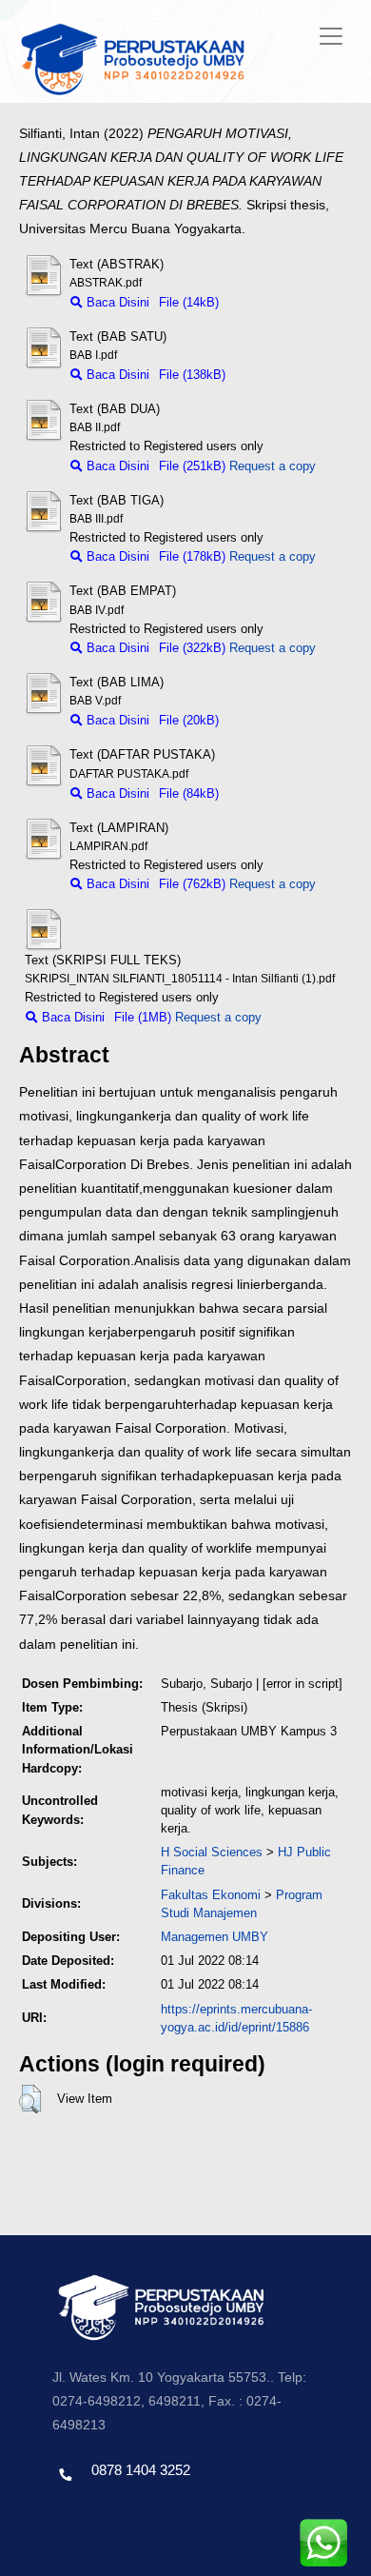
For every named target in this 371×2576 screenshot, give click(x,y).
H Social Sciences (212, 1852)
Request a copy (273, 466)
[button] (30, 2099)
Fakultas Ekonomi (211, 1895)
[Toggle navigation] (331, 36)
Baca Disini (116, 302)
